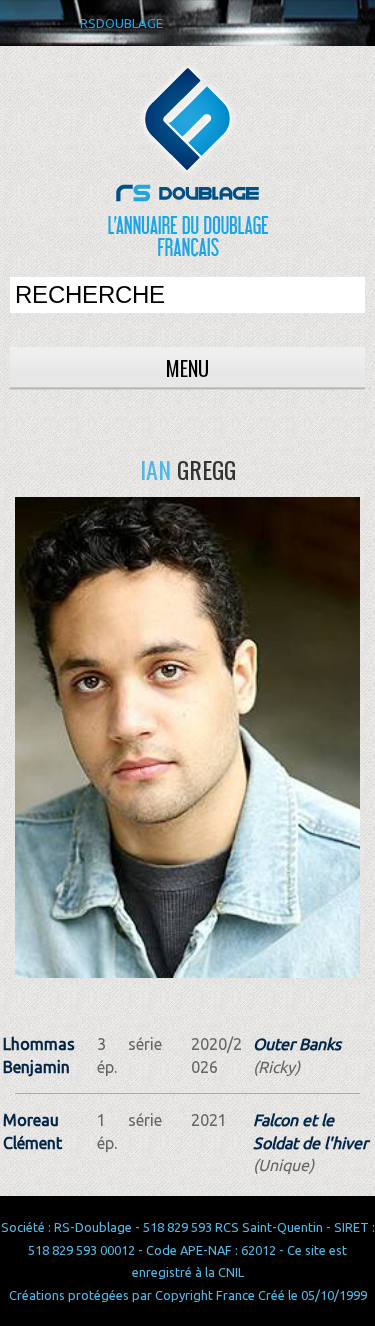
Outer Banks (297, 1044)
